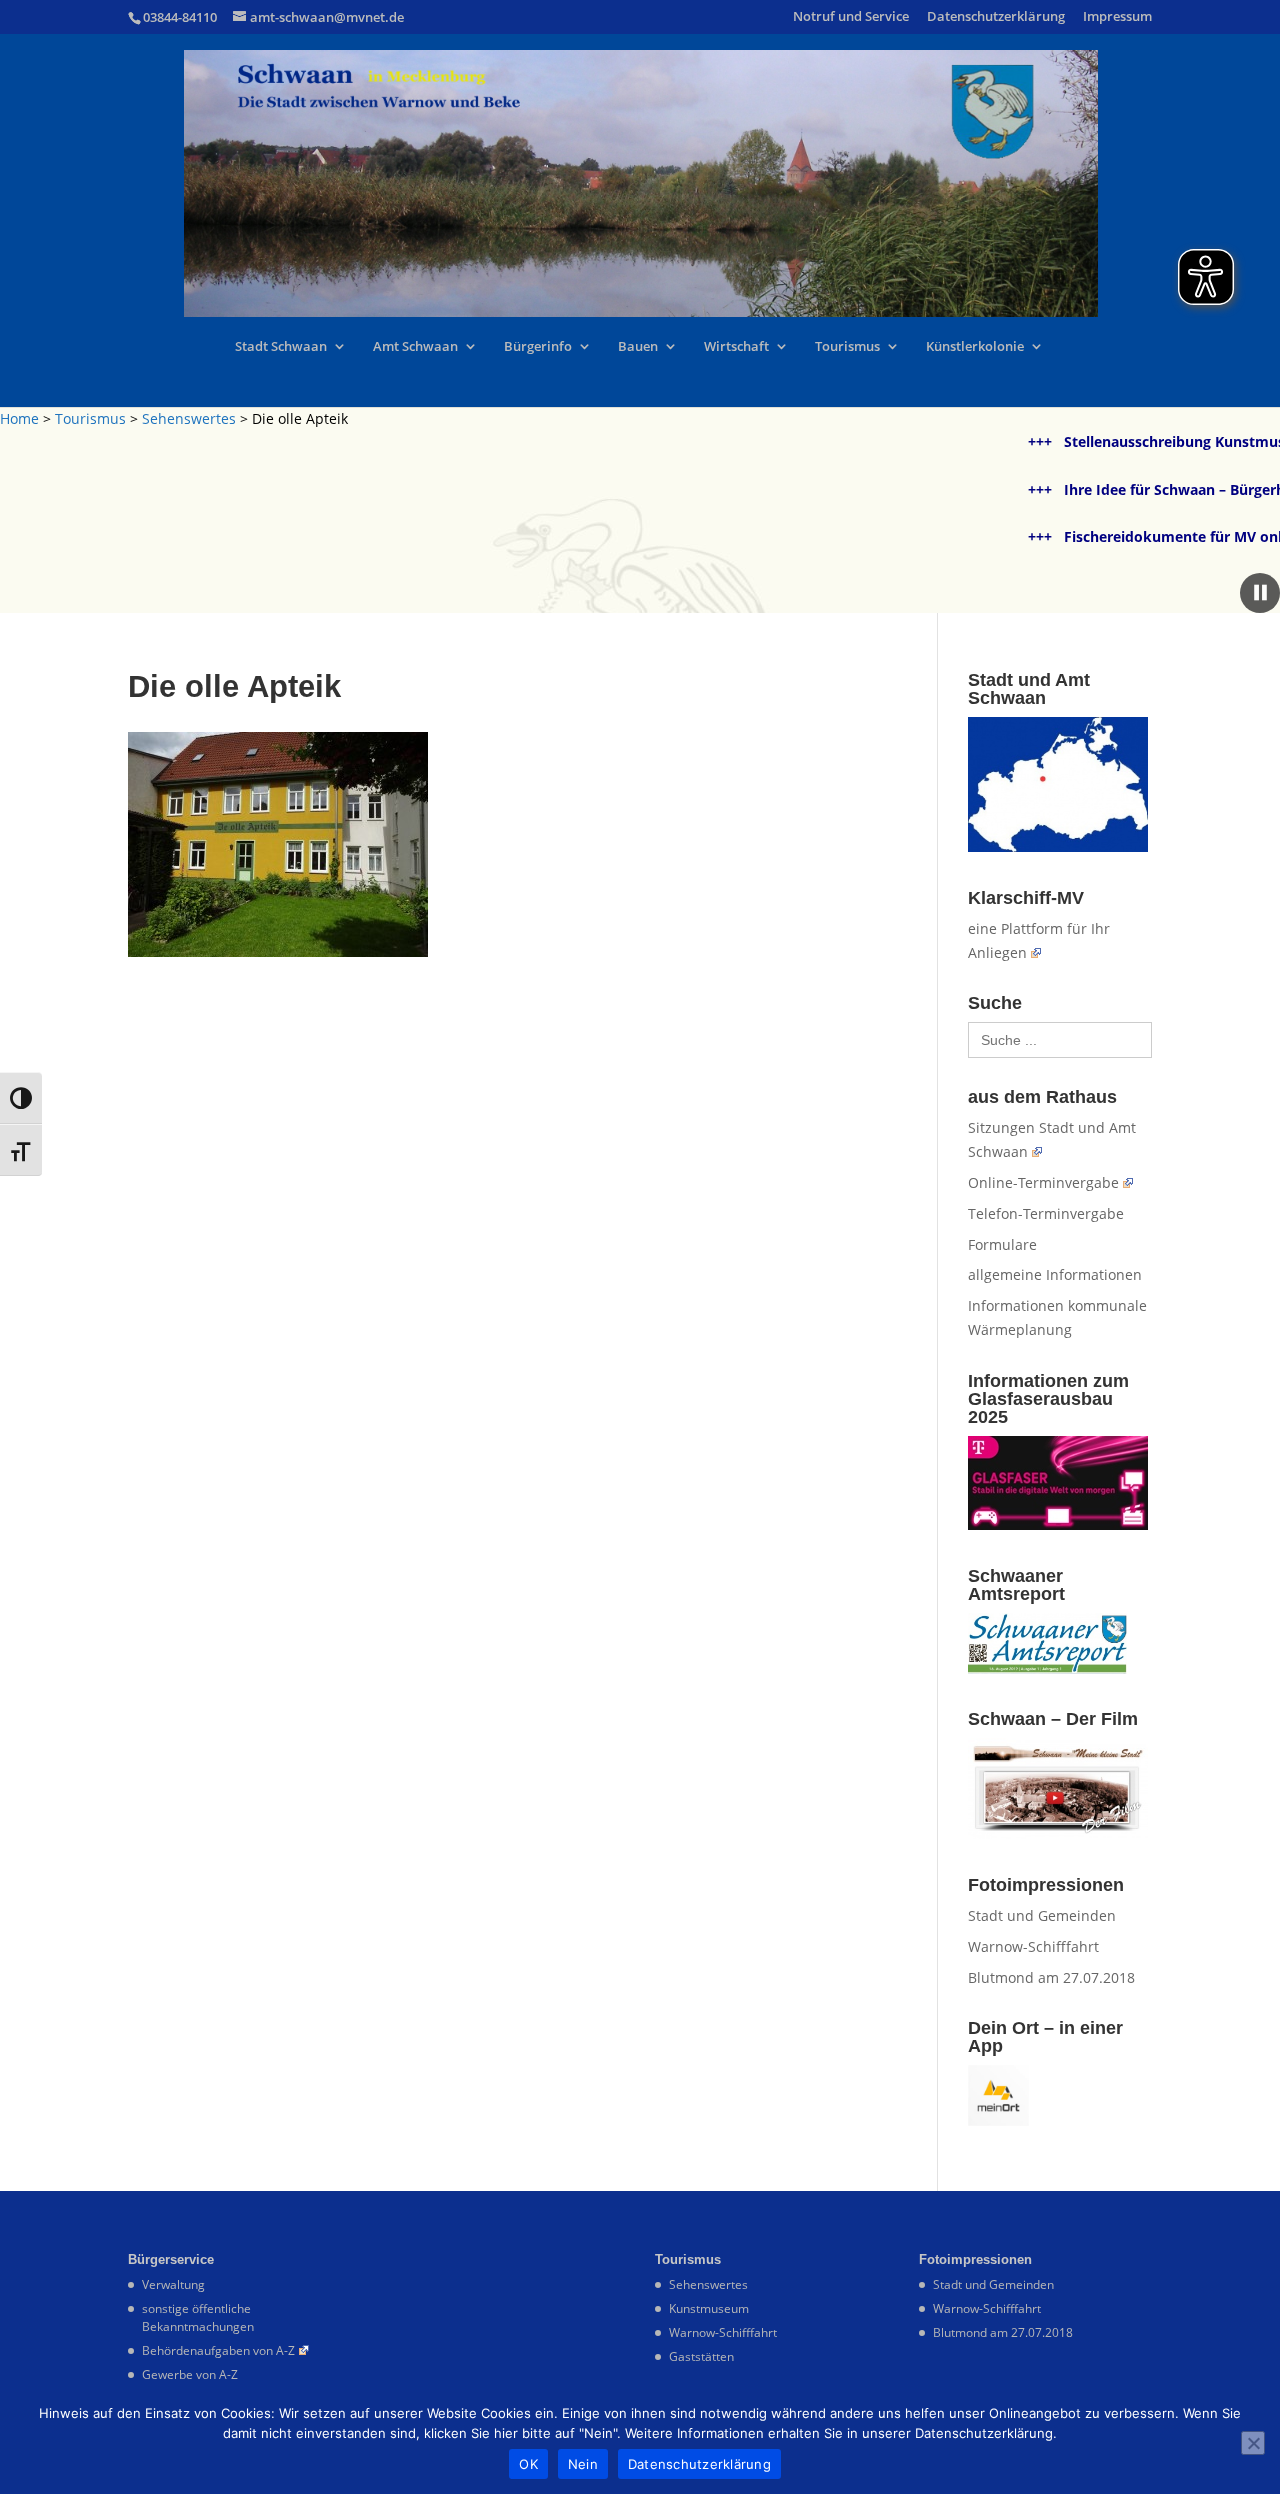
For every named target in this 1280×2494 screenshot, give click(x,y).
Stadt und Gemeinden (1042, 1915)
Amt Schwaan (415, 347)
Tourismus (847, 347)
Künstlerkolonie (975, 347)
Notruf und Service (851, 17)
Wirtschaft (736, 347)
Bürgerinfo (538, 347)
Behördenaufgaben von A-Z (218, 2350)
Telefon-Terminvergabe (1046, 1213)
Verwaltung (173, 2284)
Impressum (1117, 17)
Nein (583, 2464)
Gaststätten (701, 2356)
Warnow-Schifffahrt (1033, 1946)
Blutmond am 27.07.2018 (1051, 1977)
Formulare (1002, 1244)
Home (19, 418)
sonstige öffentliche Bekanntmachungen (198, 2317)
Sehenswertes (189, 418)
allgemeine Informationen (1055, 1274)
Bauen (638, 347)
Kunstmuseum (709, 2308)
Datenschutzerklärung (996, 17)
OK (528, 2464)
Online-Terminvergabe (1043, 1182)
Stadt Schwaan (281, 347)
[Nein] (1253, 2443)
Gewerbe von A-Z (190, 2374)
